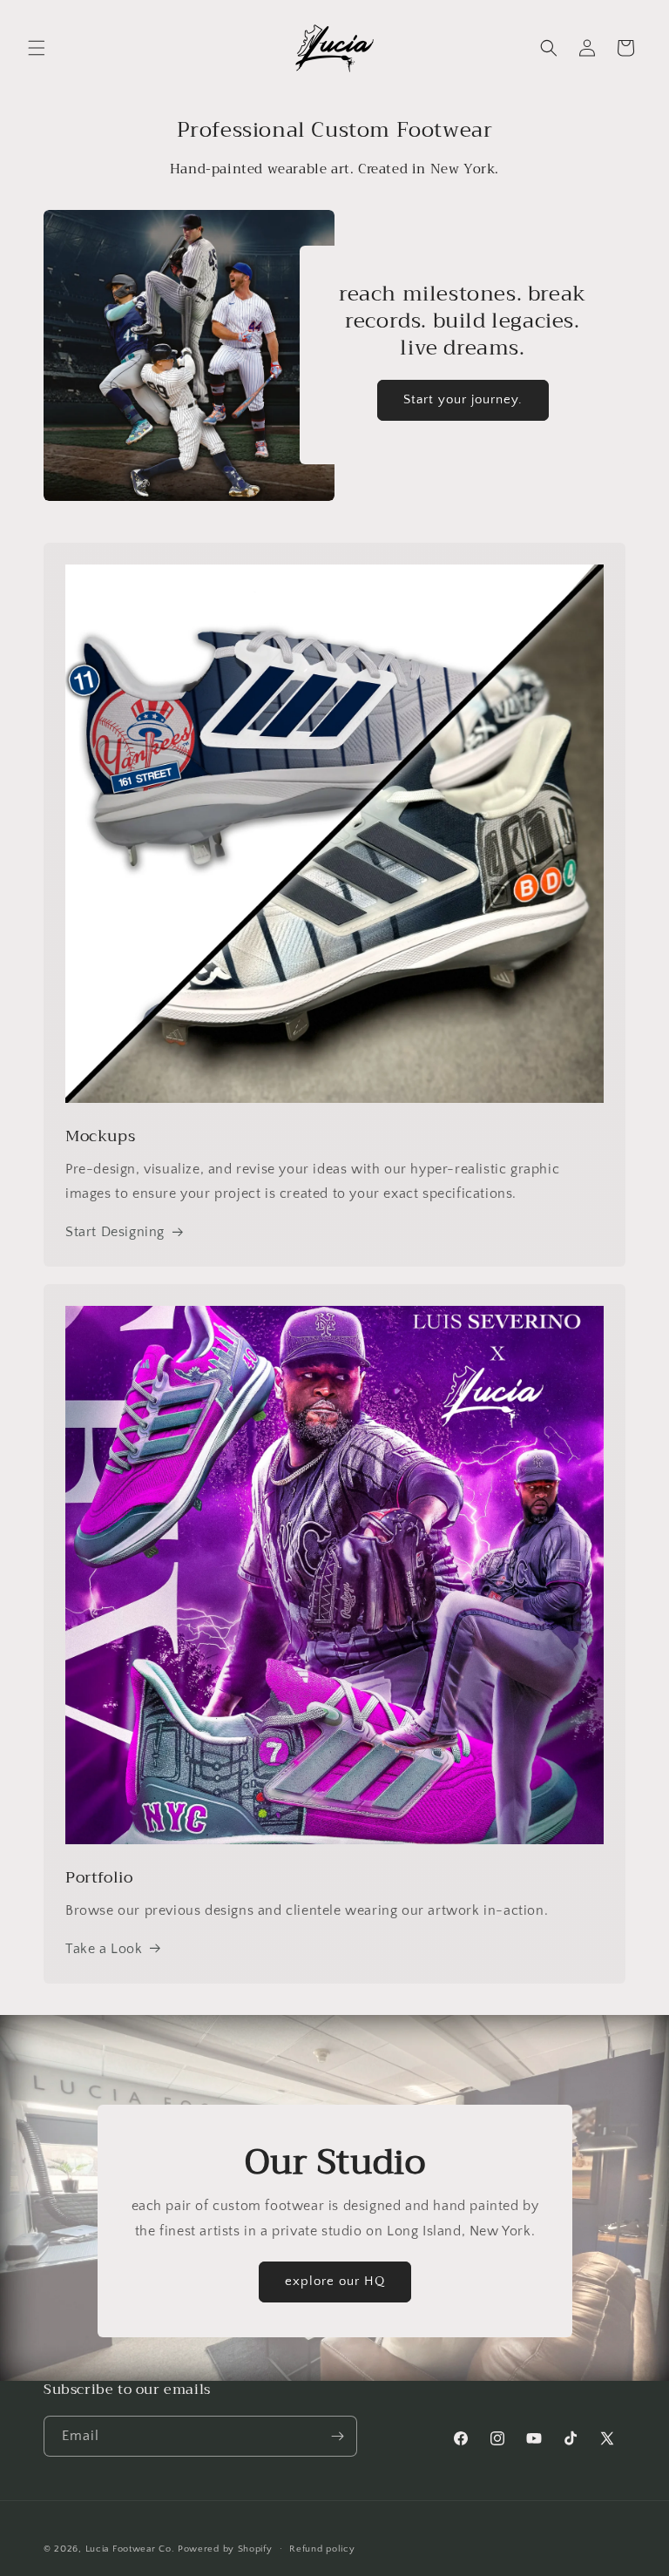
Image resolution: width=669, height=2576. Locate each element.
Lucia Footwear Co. (130, 2549)
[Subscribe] (337, 2436)
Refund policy (322, 2549)
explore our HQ (335, 2281)
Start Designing (115, 1232)
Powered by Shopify (225, 2549)
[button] (37, 48)
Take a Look (104, 1949)
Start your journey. (463, 399)
